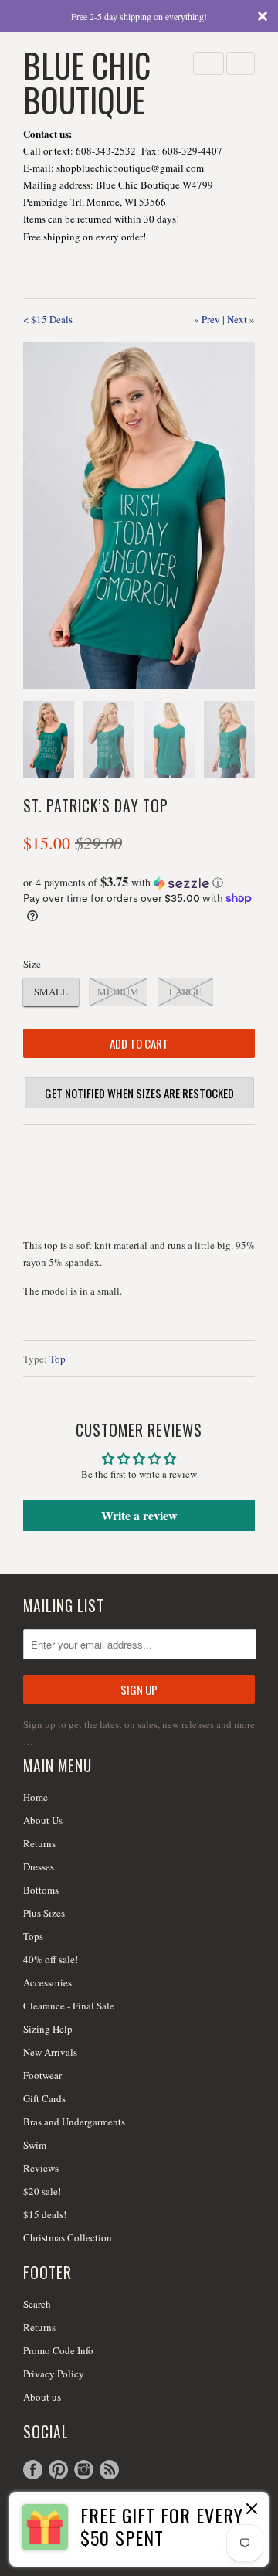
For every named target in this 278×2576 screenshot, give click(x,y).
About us (42, 2397)
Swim (35, 2145)
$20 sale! (42, 2191)
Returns (39, 1843)
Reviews (41, 2168)
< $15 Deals (48, 319)
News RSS (109, 2470)
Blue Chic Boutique (87, 81)
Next (237, 319)
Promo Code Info (58, 2350)
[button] (139, 883)
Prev (211, 319)
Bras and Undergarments (74, 2122)
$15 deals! (45, 2214)
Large (185, 992)
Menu (208, 63)
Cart (241, 63)
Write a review (139, 1515)
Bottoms (41, 1890)
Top (58, 1359)
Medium (118, 992)
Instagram (84, 2470)
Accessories (47, 1982)
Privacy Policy (54, 2374)
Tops (33, 1936)
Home (36, 1797)
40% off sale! (51, 1959)
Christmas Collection (68, 2237)
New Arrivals (50, 2052)
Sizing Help (48, 2029)
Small (51, 992)
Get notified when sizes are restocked (139, 1093)
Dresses (39, 1866)
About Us (43, 1820)
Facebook (33, 2470)
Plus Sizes (44, 1913)
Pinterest (58, 2470)
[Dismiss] (250, 2510)
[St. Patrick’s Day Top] (139, 516)
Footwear (42, 2075)
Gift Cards (44, 2098)
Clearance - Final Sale (69, 2006)
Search (37, 2304)
